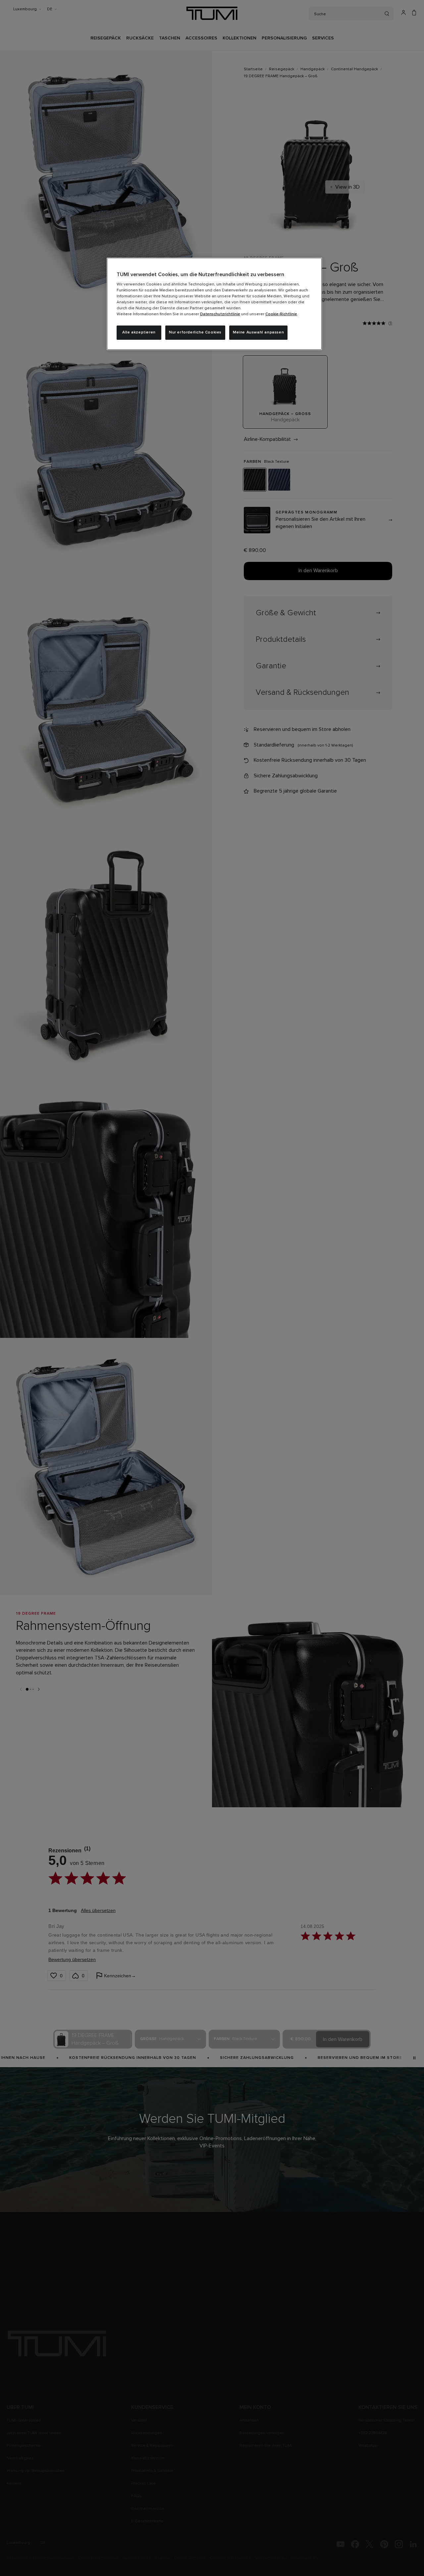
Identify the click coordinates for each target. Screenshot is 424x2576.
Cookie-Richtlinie (281, 314)
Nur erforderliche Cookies (195, 332)
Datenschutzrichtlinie (220, 314)
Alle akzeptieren (139, 332)
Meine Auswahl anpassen (258, 332)
